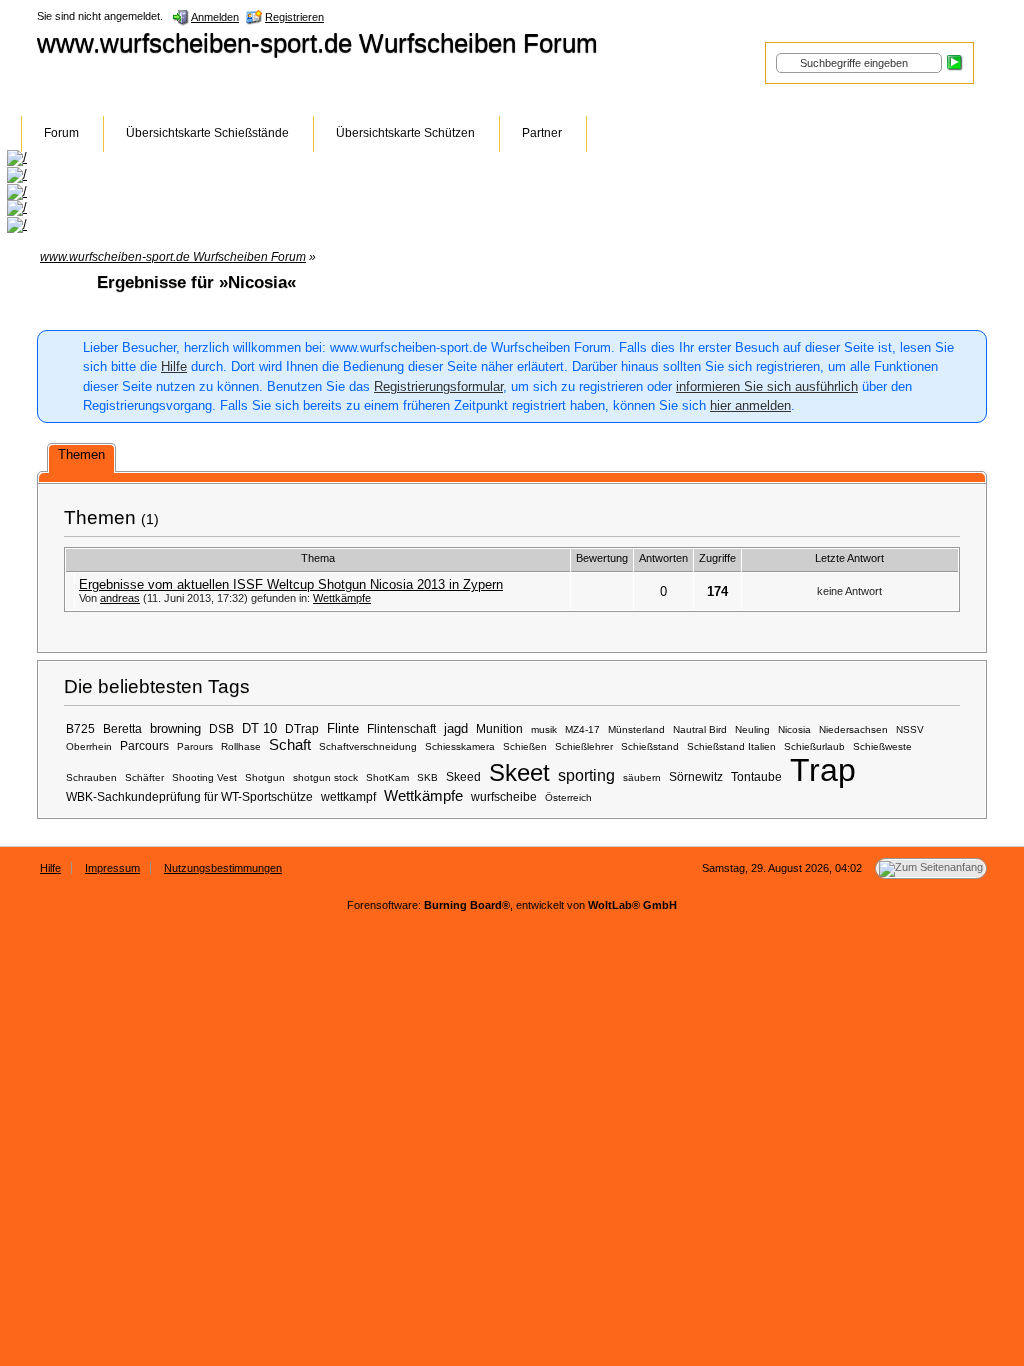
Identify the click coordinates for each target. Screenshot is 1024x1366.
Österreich (568, 797)
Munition (499, 728)
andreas (120, 598)
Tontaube (756, 776)
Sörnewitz (696, 776)
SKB (427, 777)
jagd (456, 728)
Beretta (122, 728)
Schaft (290, 745)
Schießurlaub (814, 746)
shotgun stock (325, 777)
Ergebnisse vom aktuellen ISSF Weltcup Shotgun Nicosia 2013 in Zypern (291, 584)
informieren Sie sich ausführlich (767, 386)
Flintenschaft (401, 728)
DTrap (302, 728)
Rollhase (241, 746)
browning (175, 728)
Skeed (463, 776)
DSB (221, 728)
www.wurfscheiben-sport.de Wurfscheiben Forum (317, 43)
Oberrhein (89, 746)
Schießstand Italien (731, 746)
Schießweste (882, 746)
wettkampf (348, 796)
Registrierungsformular (438, 386)
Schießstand (650, 746)
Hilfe (174, 366)
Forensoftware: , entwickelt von (512, 905)
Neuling (752, 729)
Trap (823, 770)
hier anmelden (750, 405)
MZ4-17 (582, 729)
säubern (642, 777)
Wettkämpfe (342, 598)
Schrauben (91, 777)
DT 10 (259, 728)
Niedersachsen (853, 729)
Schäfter (144, 777)
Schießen (525, 746)
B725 (80, 728)
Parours (195, 746)
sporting (586, 775)
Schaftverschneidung (368, 746)
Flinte (343, 728)
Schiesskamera (460, 746)
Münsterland (636, 729)
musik (544, 729)
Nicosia (794, 729)
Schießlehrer (584, 746)
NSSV (910, 729)
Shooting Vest (204, 777)
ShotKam (387, 777)
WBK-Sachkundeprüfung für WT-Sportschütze (189, 796)
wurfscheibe (504, 796)
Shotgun (265, 777)
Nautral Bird (700, 729)
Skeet (519, 772)
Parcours (144, 745)
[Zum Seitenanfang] (931, 868)
